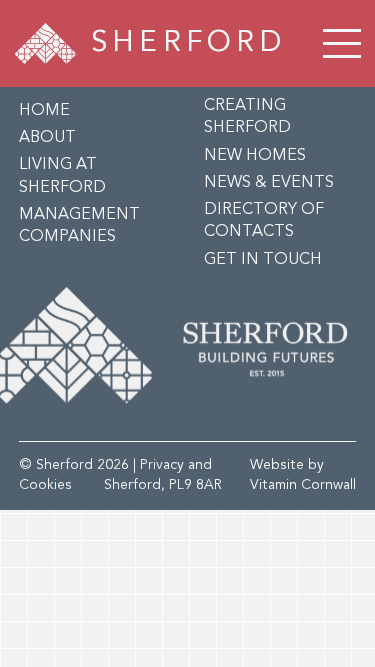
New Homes (255, 156)
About (47, 138)
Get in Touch (263, 260)
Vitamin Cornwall (303, 485)
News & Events (269, 183)
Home (44, 111)
